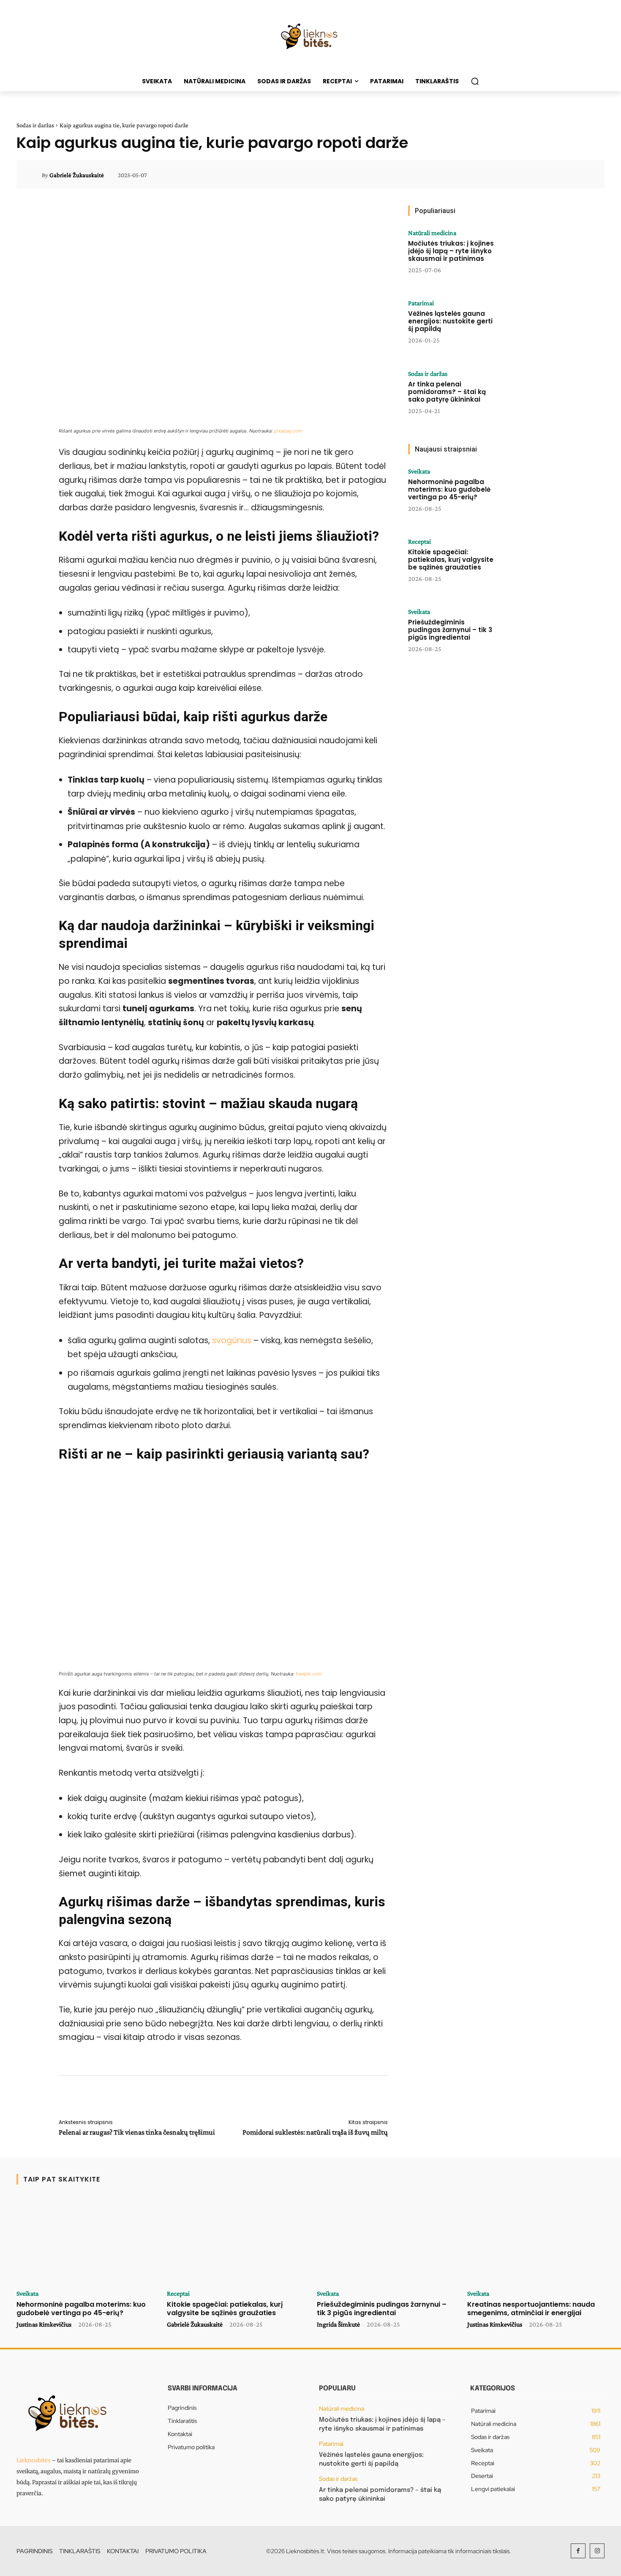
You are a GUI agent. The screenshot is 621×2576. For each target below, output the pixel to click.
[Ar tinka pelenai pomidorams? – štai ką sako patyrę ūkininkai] (531, 397)
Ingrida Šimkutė (338, 2324)
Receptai (419, 542)
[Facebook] (578, 2551)
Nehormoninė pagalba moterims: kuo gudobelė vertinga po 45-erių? (449, 489)
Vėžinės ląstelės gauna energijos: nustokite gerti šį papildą (450, 321)
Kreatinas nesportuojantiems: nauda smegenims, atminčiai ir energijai (531, 2308)
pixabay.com (288, 431)
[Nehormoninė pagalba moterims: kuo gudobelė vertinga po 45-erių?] (531, 494)
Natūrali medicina (432, 233)
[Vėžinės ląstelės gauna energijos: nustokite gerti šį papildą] (531, 326)
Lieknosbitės (33, 2460)
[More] (586, 175)
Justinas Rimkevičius (44, 2324)
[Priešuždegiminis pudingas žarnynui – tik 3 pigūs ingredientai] (531, 635)
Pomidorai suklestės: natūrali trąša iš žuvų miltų (315, 2132)
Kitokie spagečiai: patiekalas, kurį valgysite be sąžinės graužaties (451, 560)
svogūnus (233, 1340)
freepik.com (309, 1674)
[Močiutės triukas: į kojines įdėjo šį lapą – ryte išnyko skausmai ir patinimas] (531, 256)
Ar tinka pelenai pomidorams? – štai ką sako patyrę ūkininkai (447, 392)
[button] (475, 81)
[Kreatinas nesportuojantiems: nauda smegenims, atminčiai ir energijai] (536, 2240)
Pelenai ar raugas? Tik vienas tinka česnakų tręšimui (137, 2132)
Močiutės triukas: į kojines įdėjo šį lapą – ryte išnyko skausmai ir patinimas (451, 251)
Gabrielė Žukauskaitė (77, 175)
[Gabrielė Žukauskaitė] (34, 175)
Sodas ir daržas (35, 125)
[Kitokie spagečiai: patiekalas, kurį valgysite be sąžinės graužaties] (531, 564)
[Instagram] (597, 2551)
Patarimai (421, 303)
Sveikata (419, 471)
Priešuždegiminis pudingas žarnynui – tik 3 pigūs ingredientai (450, 630)
